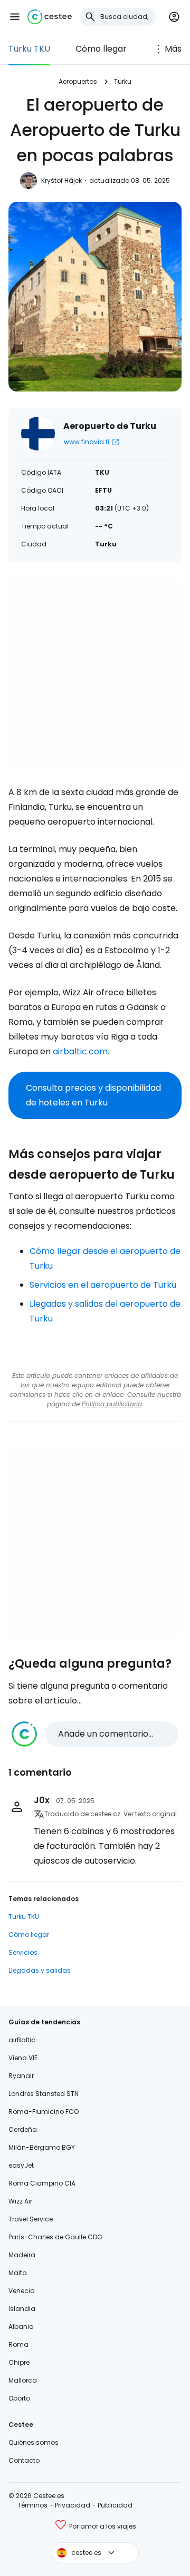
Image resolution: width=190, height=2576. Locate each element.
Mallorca (23, 2380)
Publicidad (115, 2505)
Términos (32, 2505)
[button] (15, 17)
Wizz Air (20, 2201)
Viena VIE (23, 2058)
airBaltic (22, 2040)
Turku (123, 81)
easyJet (21, 2165)
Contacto (24, 2460)
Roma (18, 2344)
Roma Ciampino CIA (42, 2183)
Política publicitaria (112, 1404)
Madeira (22, 2255)
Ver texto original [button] (150, 1814)
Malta (18, 2273)
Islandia (22, 2309)
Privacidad (73, 2505)
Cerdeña (23, 2129)
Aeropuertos (78, 81)
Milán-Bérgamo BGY (42, 2147)
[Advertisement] (95, 673)
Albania (21, 2327)
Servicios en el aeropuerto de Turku (103, 1285)
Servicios (23, 1952)
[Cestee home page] (50, 17)
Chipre (19, 2362)
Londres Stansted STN (44, 2094)
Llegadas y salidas (40, 1970)
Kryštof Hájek (61, 180)
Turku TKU (29, 49)
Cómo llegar (101, 49)
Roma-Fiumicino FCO (44, 2112)
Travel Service (31, 2219)
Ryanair (21, 2076)
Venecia (22, 2291)
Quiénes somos (34, 2442)
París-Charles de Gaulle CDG (55, 2237)
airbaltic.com (80, 1051)
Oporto (19, 2398)
